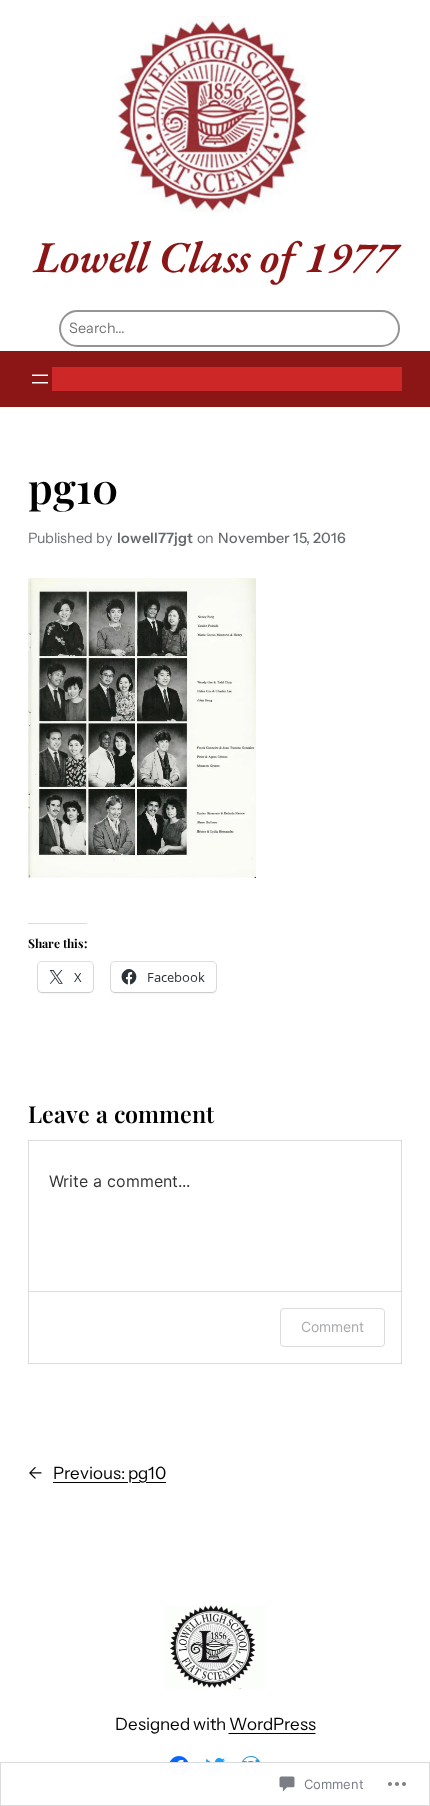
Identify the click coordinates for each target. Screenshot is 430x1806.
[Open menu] (40, 379)
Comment (332, 1326)
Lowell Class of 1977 (215, 256)
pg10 (73, 487)
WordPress (272, 1724)
